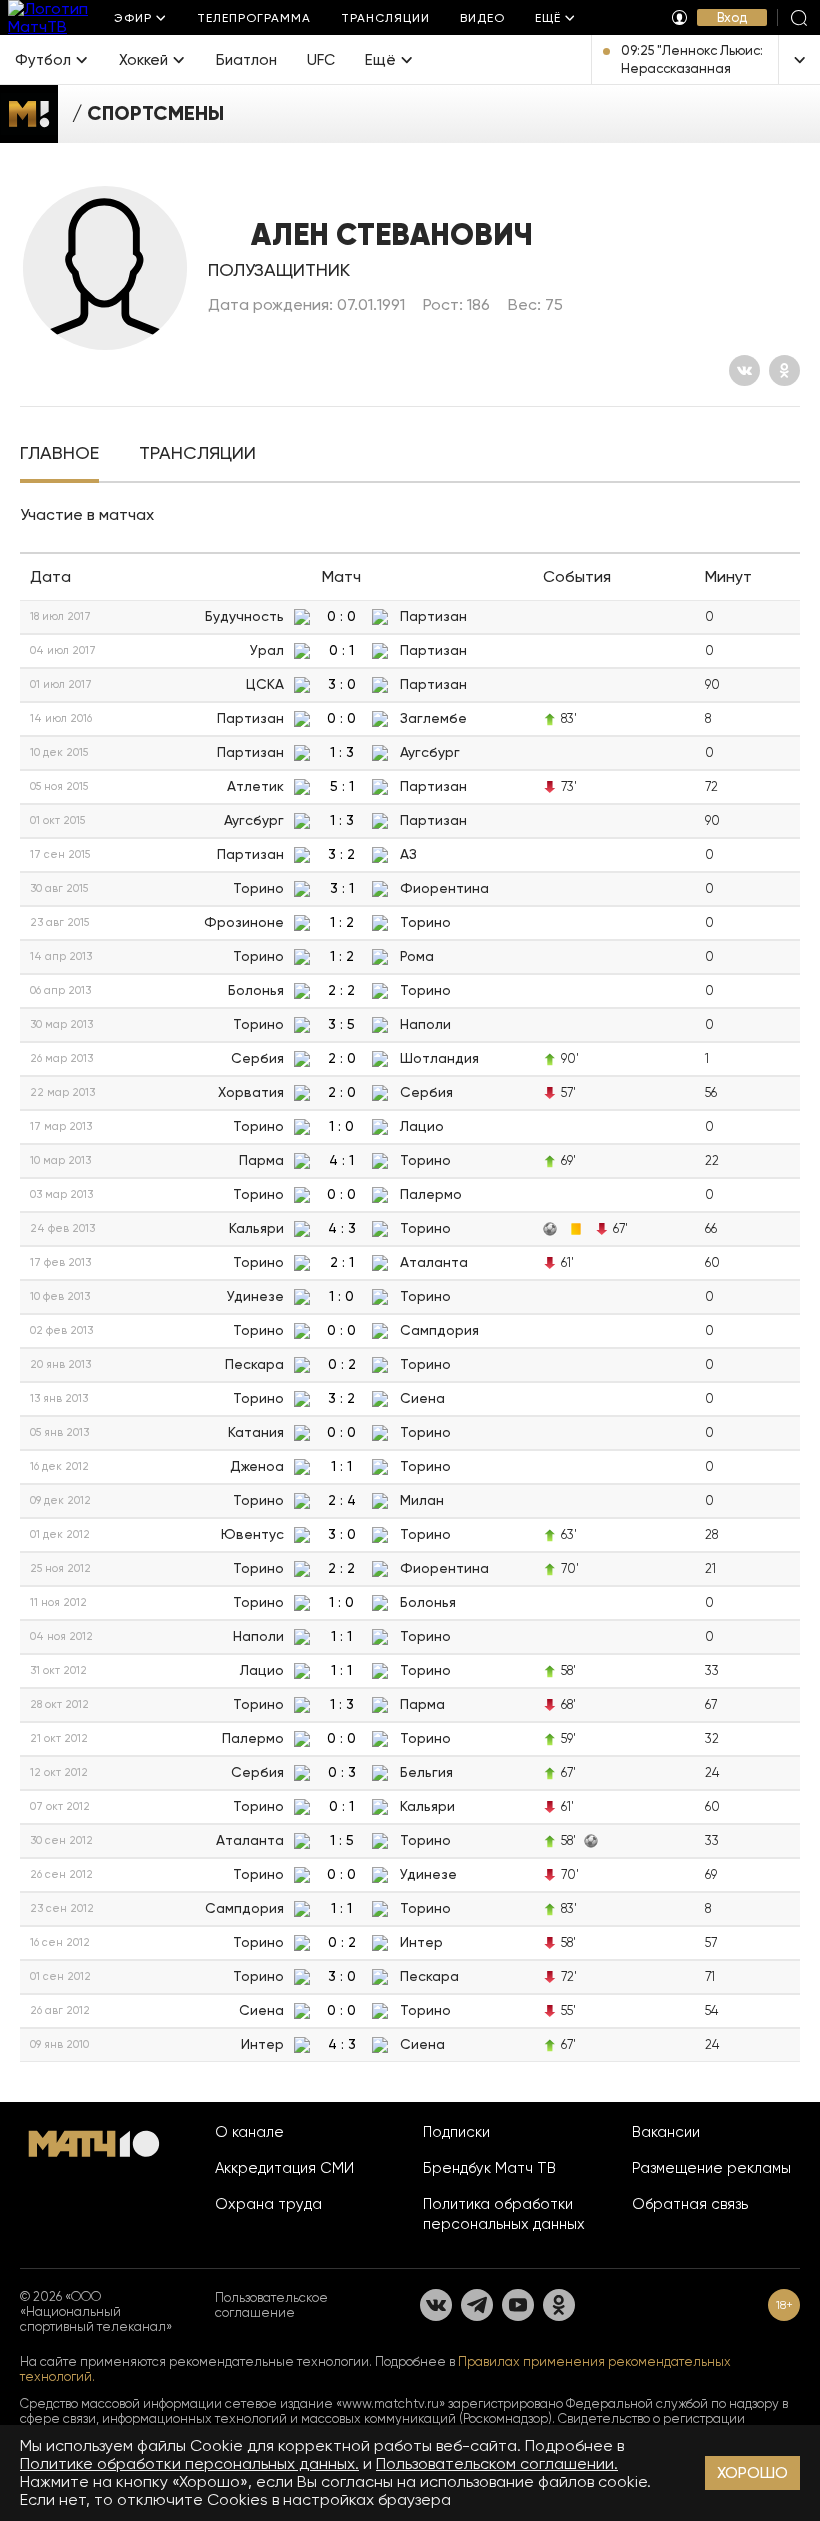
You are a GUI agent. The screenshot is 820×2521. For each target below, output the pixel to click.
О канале (249, 2132)
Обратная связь (690, 2204)
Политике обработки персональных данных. (189, 2463)
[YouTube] (518, 2305)
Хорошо (752, 2472)
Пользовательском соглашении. (497, 2463)
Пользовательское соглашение (271, 2305)
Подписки (456, 2132)
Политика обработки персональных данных (504, 2214)
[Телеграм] (477, 2305)
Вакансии (666, 2132)
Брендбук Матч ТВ (489, 2168)
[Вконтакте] (744, 370)
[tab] (59, 455)
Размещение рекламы (711, 2168)
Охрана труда (268, 2204)
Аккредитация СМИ (284, 2168)
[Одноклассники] (784, 370)
